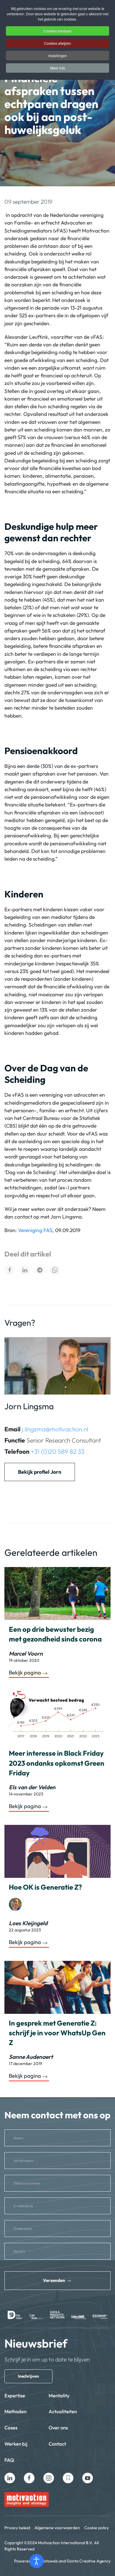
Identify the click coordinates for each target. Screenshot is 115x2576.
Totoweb (50, 2561)
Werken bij (16, 2444)
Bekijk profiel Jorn (40, 1472)
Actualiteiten (63, 2411)
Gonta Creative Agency (89, 2561)
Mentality (59, 2395)
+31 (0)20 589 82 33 (58, 1451)
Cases (11, 2428)
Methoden (15, 2411)
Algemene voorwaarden (57, 2528)
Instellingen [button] (58, 55)
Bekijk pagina (25, 1673)
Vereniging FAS (35, 1230)
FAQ (9, 2460)
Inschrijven (28, 2376)
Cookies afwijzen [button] (57, 43)
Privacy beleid (17, 2528)
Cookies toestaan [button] (58, 31)
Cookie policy (97, 2528)
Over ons (58, 2428)
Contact (57, 2444)
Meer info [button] (58, 68)
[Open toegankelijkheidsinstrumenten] (37, 2561)
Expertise (15, 2395)
